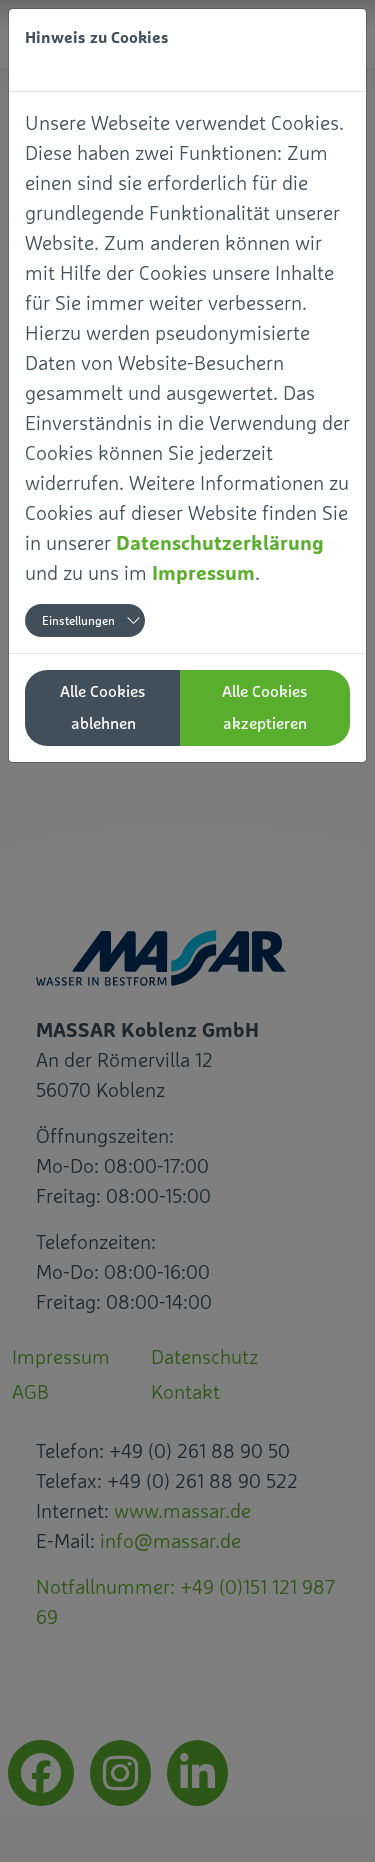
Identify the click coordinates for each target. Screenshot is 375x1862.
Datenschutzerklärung (220, 542)
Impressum (203, 572)
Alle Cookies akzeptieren (265, 707)
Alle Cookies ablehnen (103, 707)
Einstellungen (78, 621)
